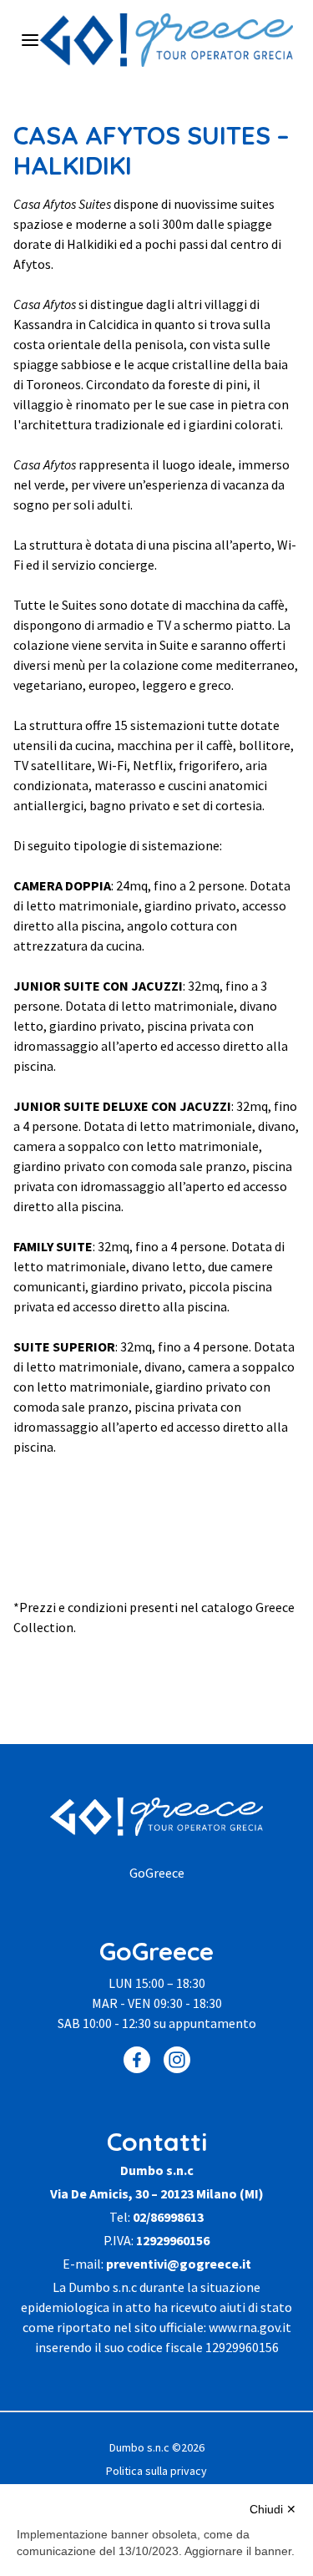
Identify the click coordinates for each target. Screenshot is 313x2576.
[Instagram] (177, 2060)
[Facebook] (137, 2060)
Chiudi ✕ (273, 2509)
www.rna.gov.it (250, 2327)
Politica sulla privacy (156, 2471)
